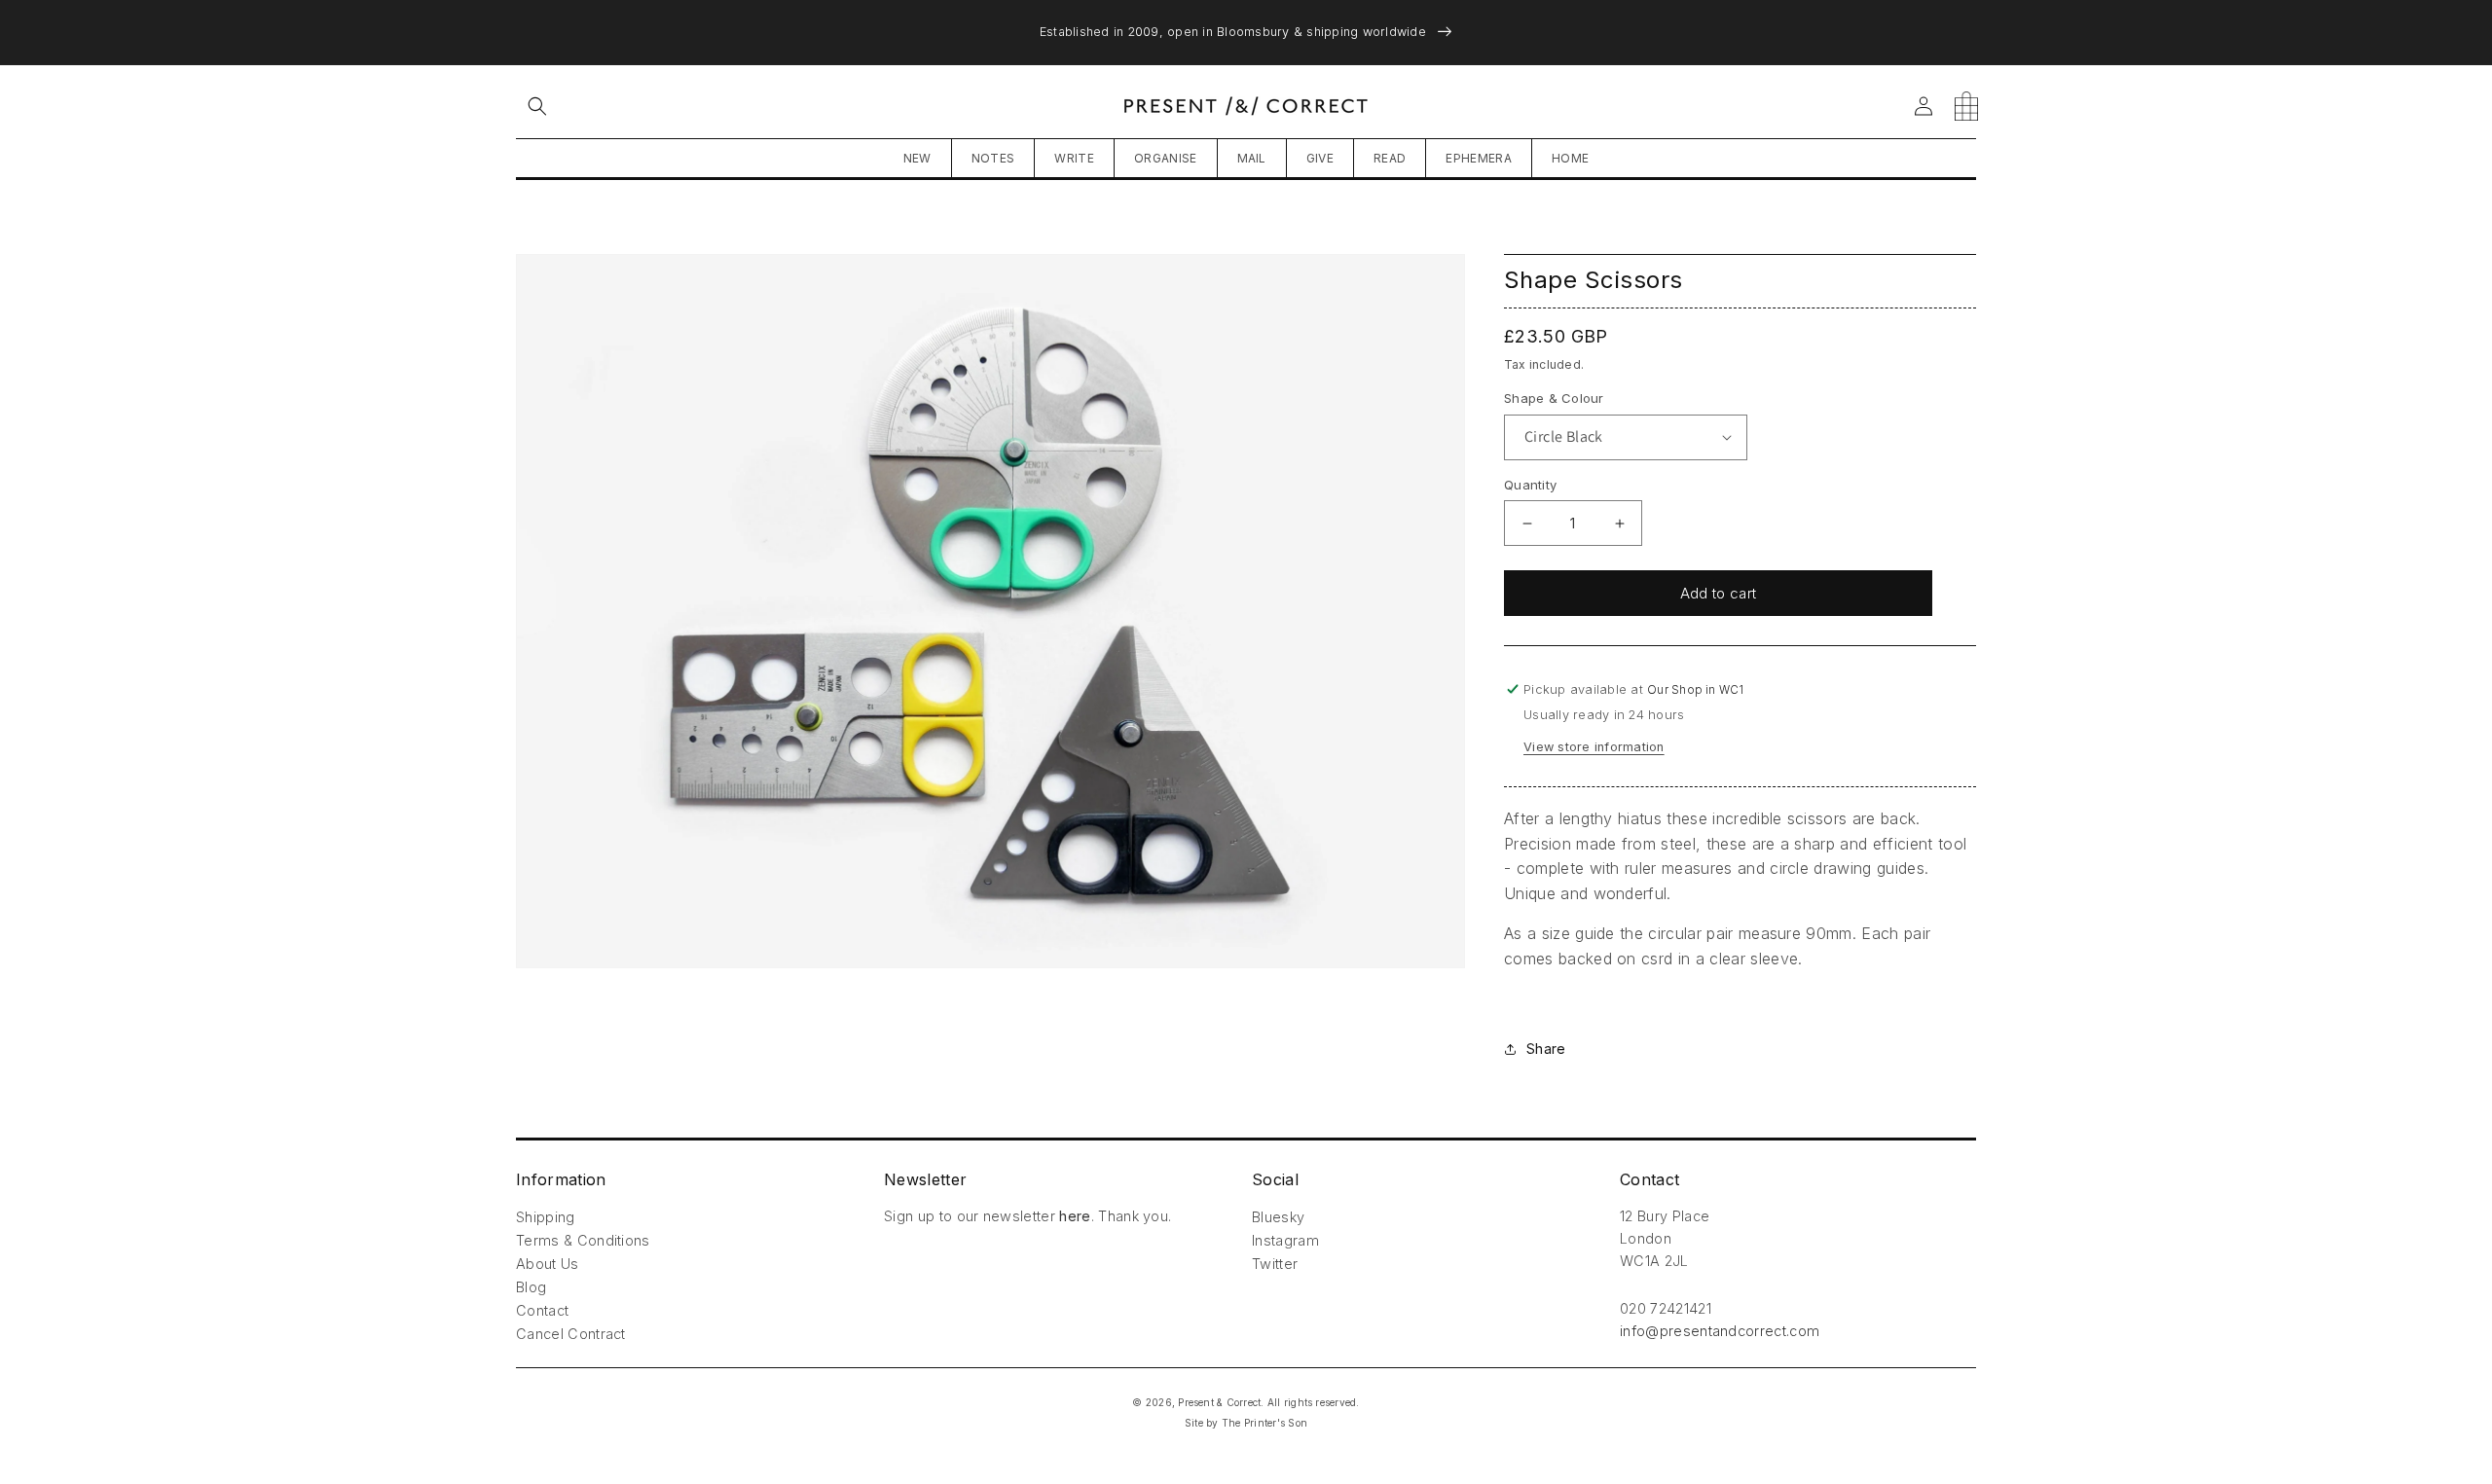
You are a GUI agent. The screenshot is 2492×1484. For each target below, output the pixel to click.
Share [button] (1546, 1049)
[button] (537, 106)
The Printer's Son (1264, 1423)
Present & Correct (1219, 1402)
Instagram (1285, 1240)
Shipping (546, 1217)
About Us (548, 1264)
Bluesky (1278, 1217)
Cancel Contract (571, 1334)
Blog (531, 1287)
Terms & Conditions (583, 1240)
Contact (542, 1310)
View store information (1594, 747)
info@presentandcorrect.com (1720, 1331)
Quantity (1530, 485)
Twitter (1275, 1264)
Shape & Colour (1554, 398)
